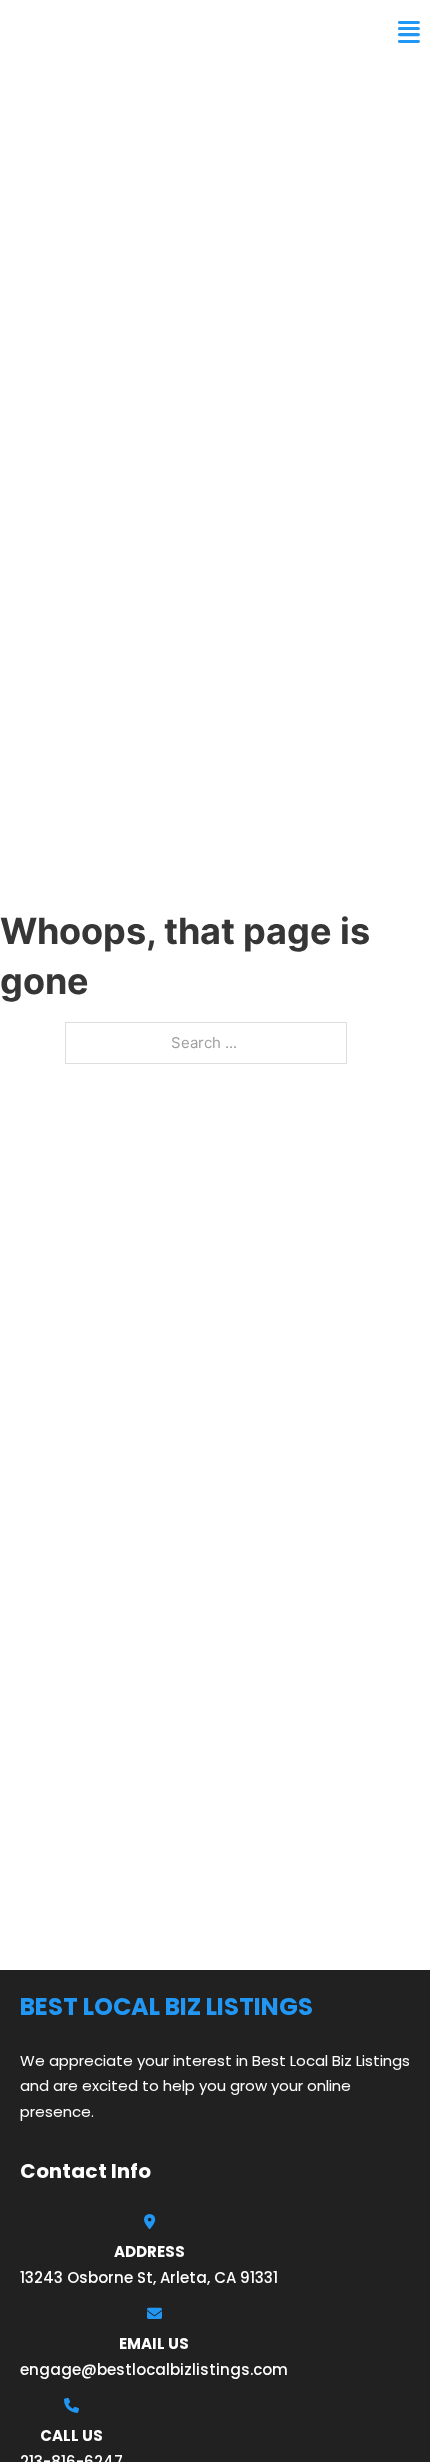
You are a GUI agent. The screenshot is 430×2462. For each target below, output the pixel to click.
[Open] (409, 32)
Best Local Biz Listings (135, 32)
